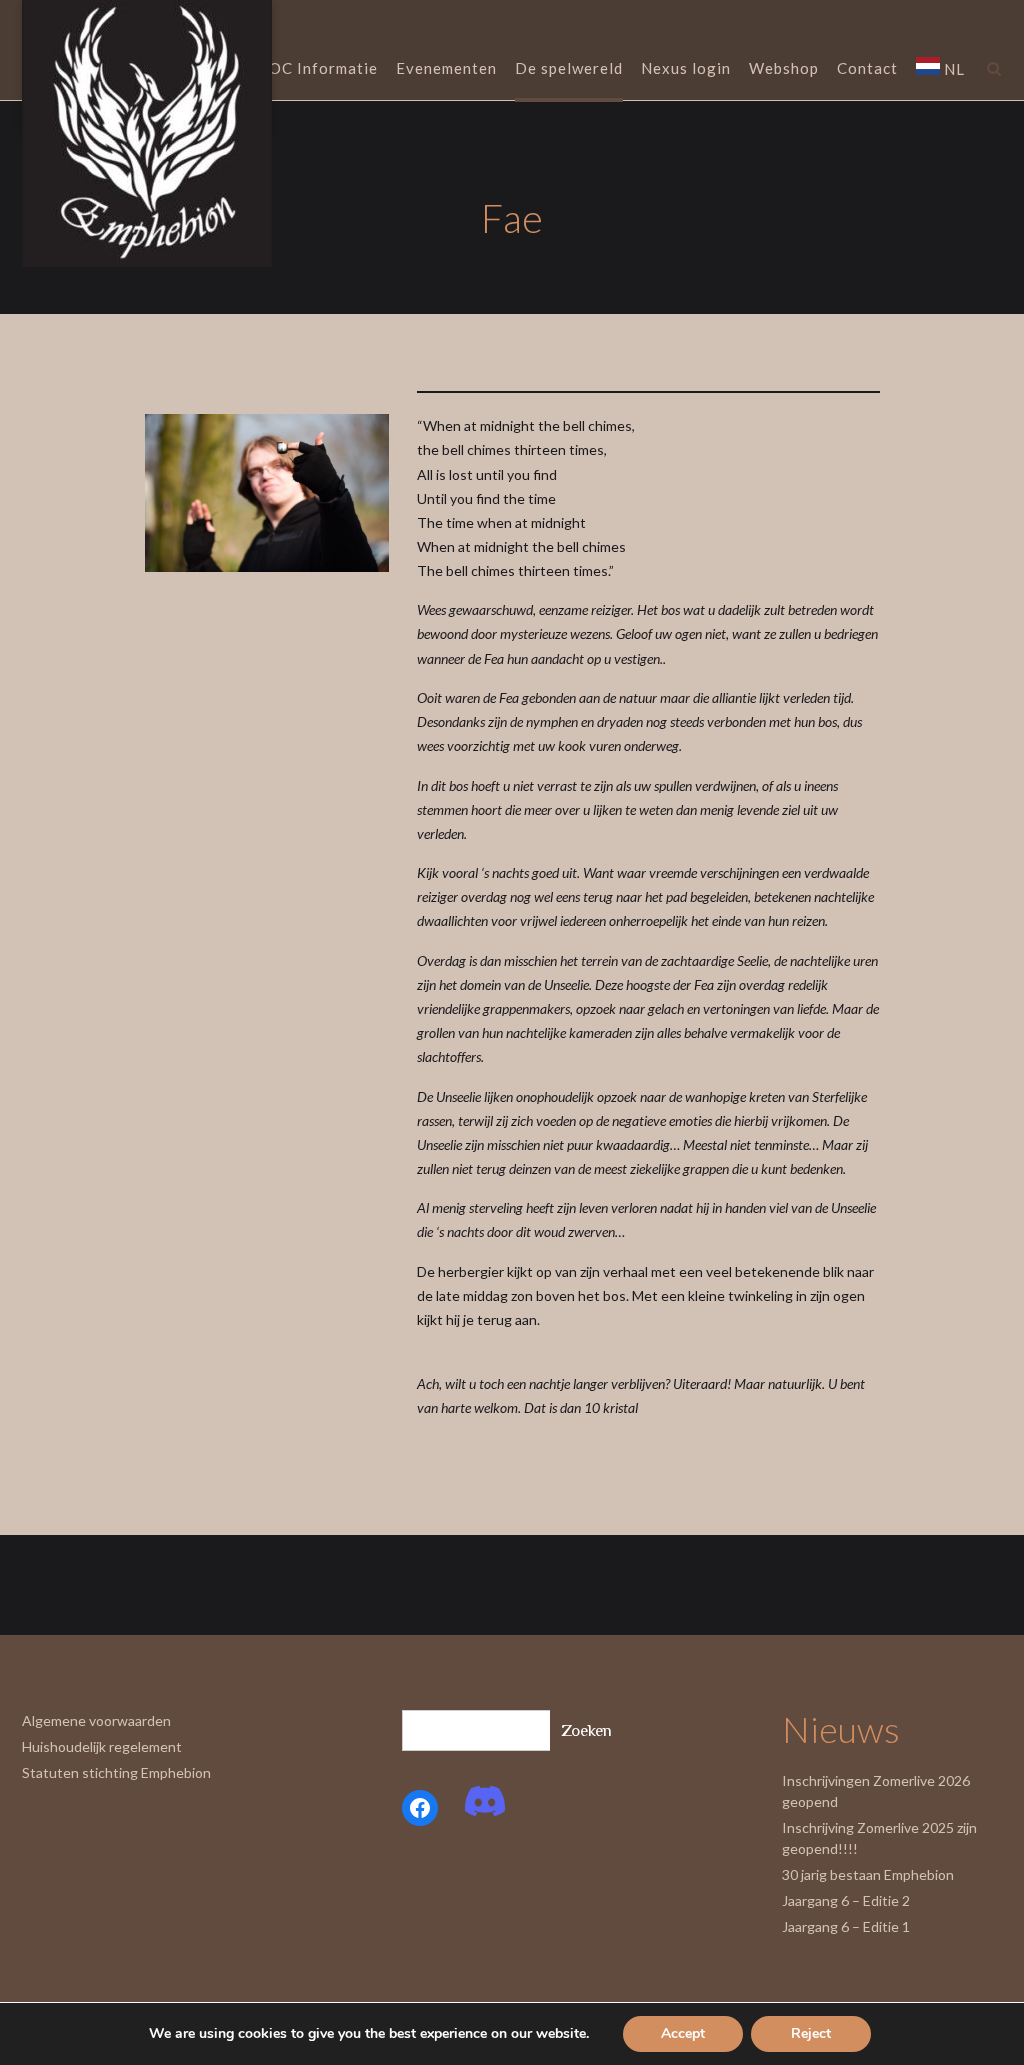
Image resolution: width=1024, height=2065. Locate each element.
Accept (683, 2033)
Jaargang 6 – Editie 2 (846, 1900)
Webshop (784, 68)
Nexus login (686, 68)
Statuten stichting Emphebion (116, 1772)
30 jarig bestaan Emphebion (868, 1874)
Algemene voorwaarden (96, 1720)
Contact (867, 68)
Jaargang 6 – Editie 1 (846, 1926)
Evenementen (446, 68)
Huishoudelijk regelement (102, 1746)
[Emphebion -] (147, 133)
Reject (811, 2033)
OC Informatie (323, 68)
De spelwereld (569, 68)
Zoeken (586, 1730)
